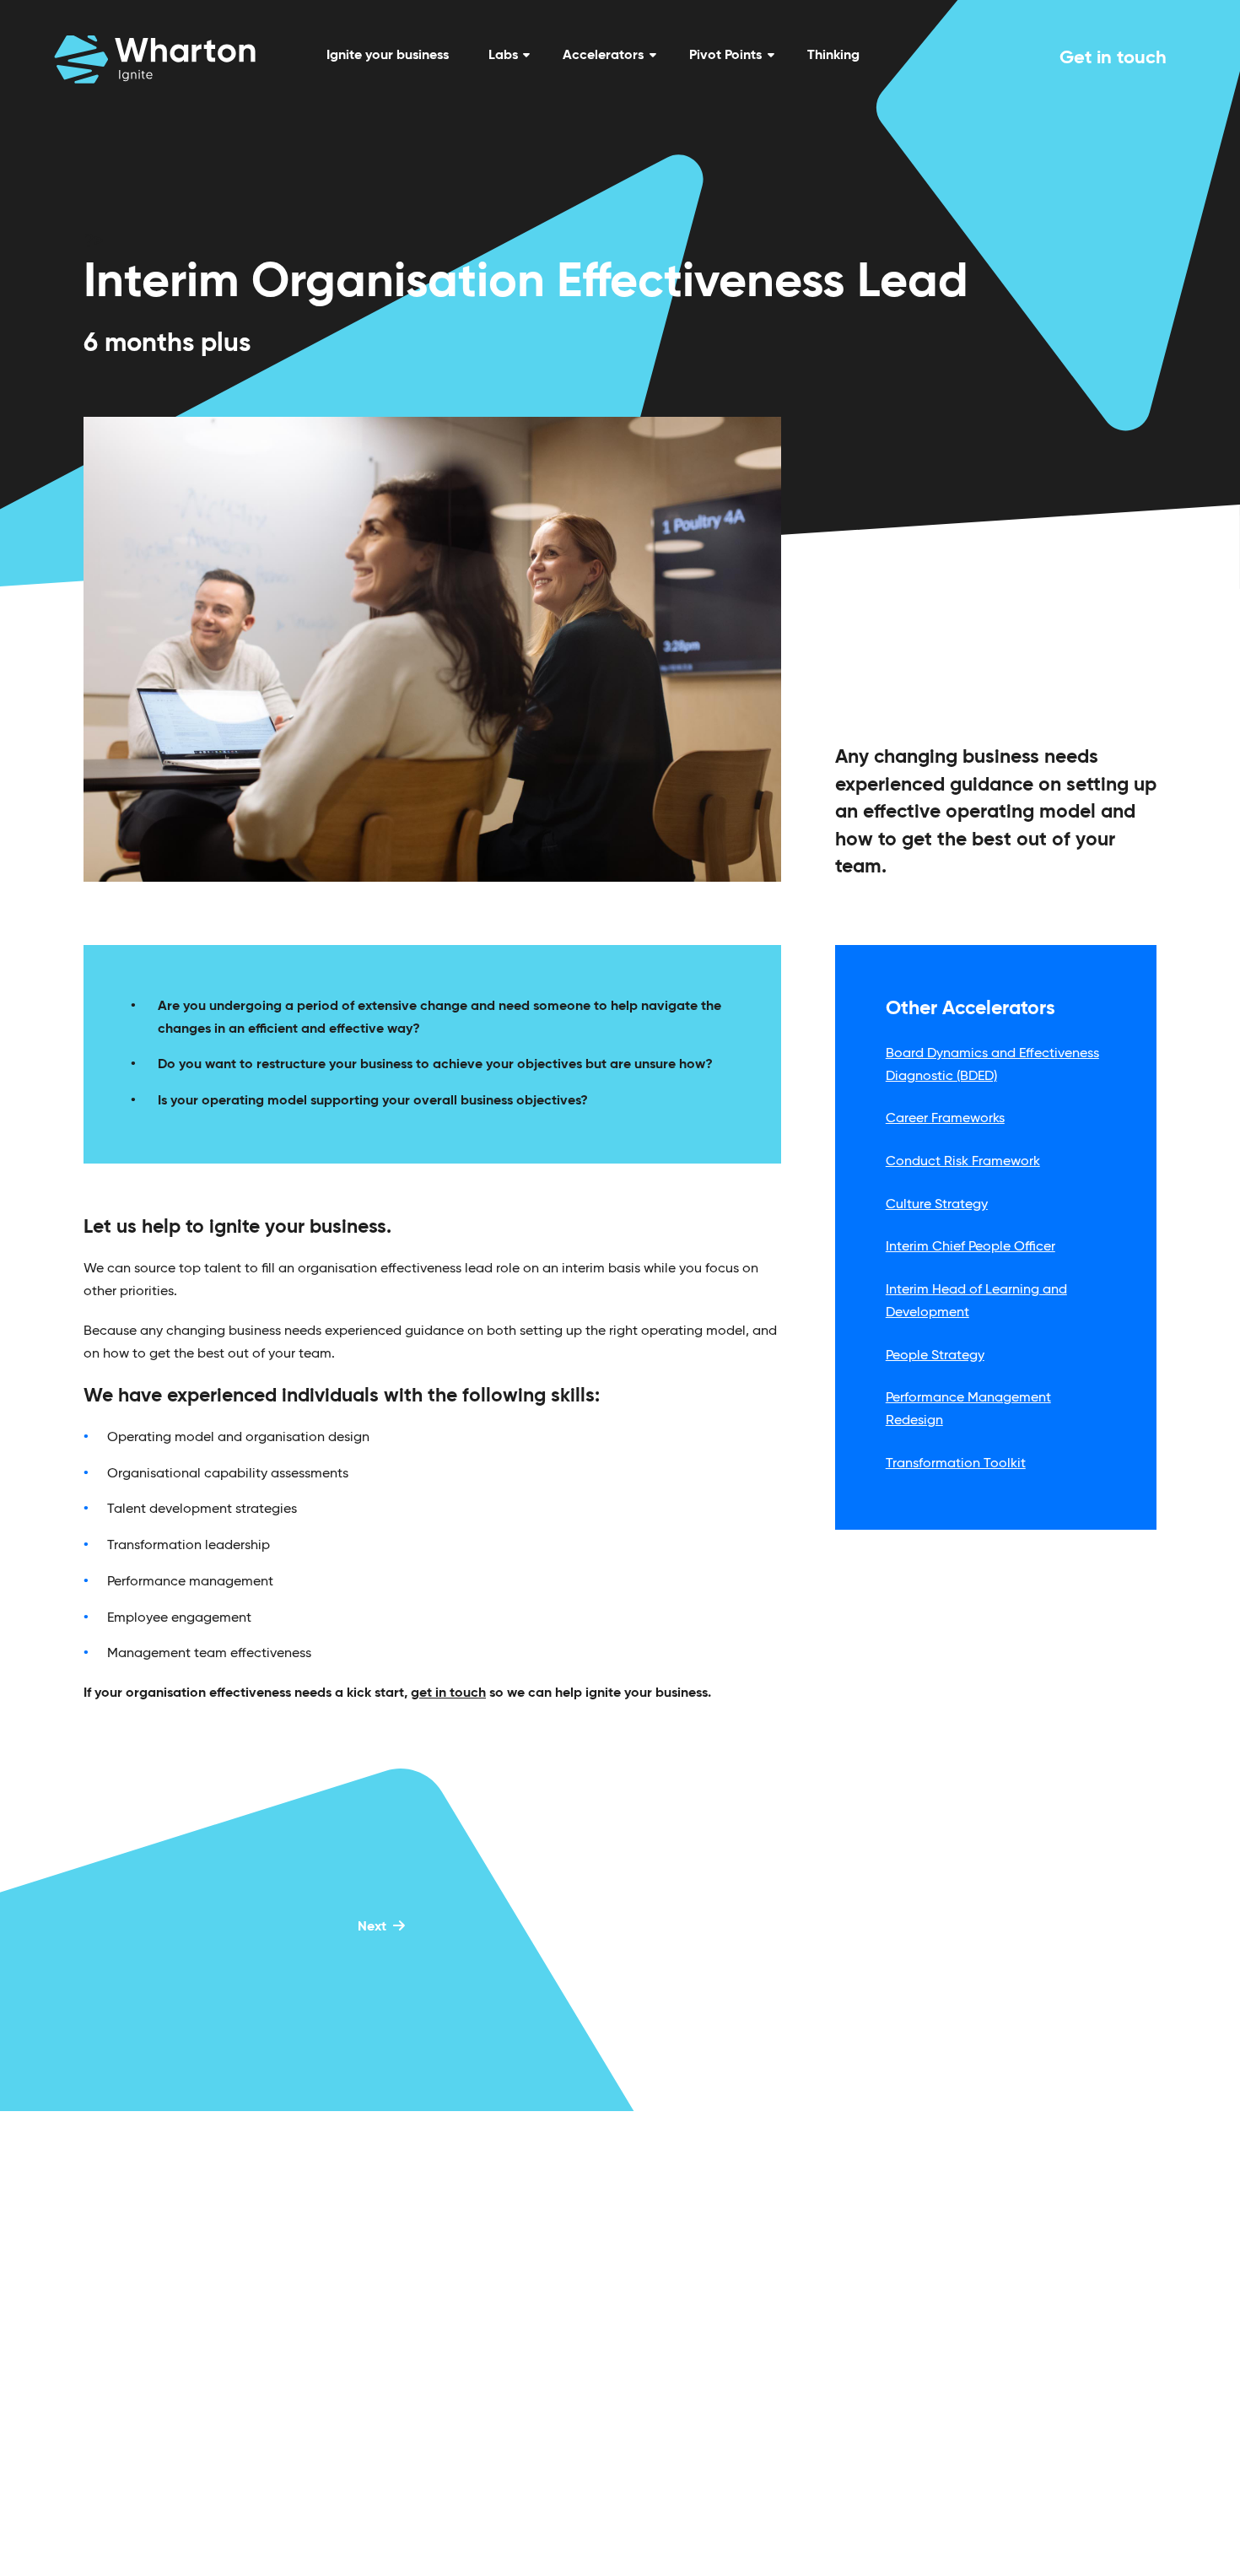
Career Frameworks (945, 1119)
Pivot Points (725, 56)
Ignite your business (388, 56)
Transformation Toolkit (956, 1464)
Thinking (833, 56)
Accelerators (603, 56)
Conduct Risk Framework (963, 1162)
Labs (503, 56)
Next (372, 1927)
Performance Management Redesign (968, 1410)
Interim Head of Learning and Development (976, 1302)
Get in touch (1113, 58)
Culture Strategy (937, 1205)
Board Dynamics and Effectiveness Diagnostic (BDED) (992, 1065)
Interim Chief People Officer (970, 1247)
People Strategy (935, 1356)
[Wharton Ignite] (155, 59)
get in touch (448, 1693)
